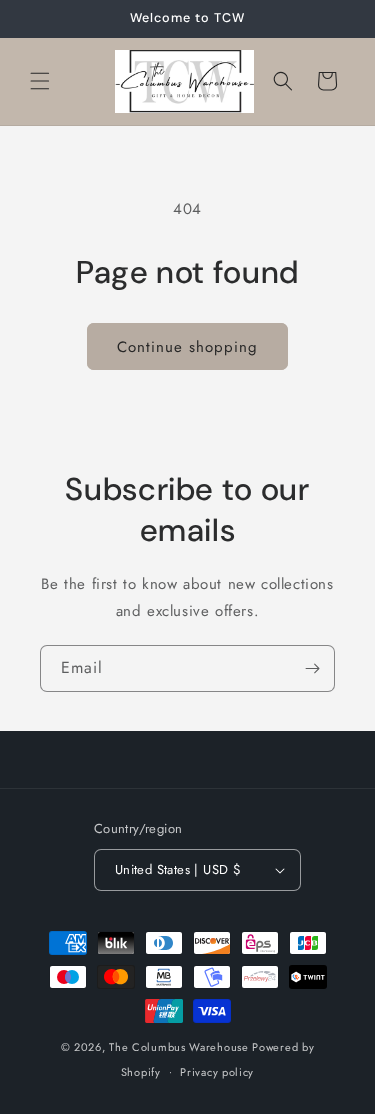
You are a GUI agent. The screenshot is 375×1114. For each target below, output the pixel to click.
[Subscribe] (312, 668)
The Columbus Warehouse (180, 1047)
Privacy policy (217, 1072)
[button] (40, 81)
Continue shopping (187, 347)
